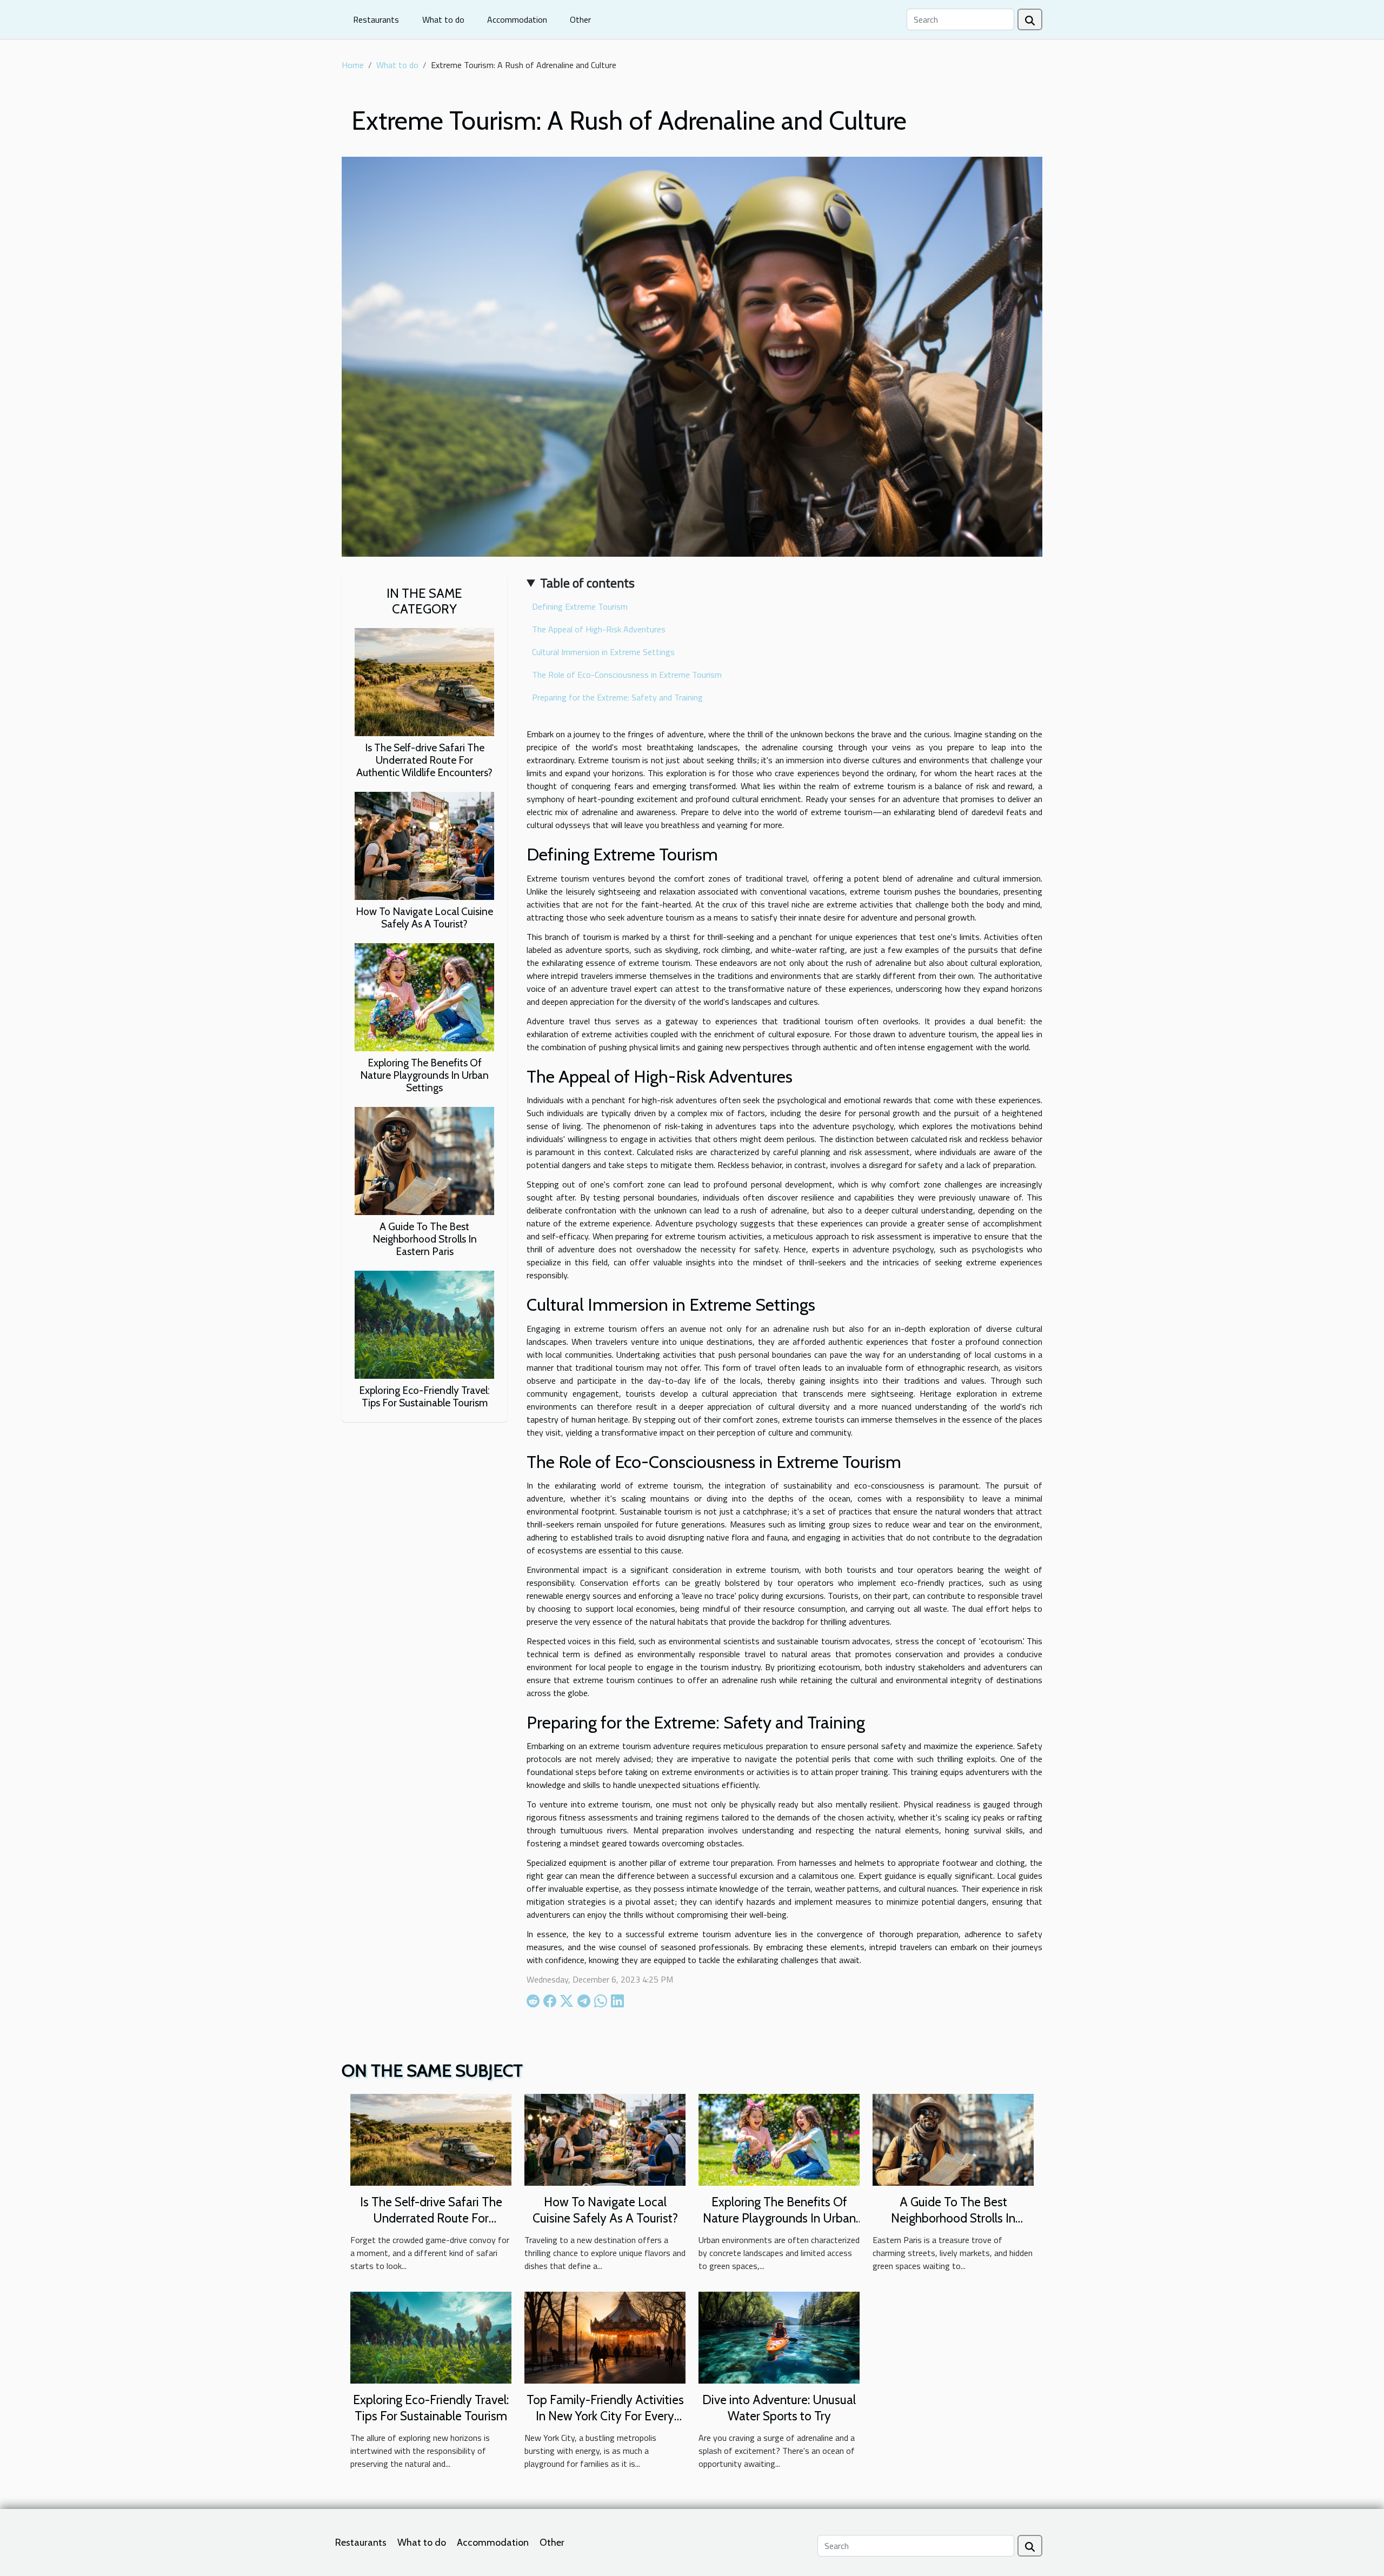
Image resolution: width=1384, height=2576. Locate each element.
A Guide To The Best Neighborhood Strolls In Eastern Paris (425, 1239)
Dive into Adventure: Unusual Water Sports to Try (779, 2408)
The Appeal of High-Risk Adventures (599, 629)
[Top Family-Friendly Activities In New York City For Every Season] (605, 2337)
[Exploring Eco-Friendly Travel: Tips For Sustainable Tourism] (424, 1324)
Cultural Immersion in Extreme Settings (603, 652)
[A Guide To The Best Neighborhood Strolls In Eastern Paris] (424, 1160)
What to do (443, 19)
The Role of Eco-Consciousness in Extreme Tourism (627, 675)
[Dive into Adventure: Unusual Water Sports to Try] (779, 2337)
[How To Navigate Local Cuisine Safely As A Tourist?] (424, 845)
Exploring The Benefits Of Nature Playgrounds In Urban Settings (424, 1075)
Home (353, 65)
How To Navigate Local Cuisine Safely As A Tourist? (424, 917)
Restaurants (376, 19)
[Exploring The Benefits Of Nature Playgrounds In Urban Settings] (424, 996)
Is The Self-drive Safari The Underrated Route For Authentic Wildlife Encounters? (424, 760)
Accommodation (517, 19)
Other (580, 19)
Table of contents (587, 583)
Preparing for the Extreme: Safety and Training (617, 697)
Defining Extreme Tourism (580, 606)
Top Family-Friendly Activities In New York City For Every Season (605, 2416)
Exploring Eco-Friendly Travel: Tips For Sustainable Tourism (424, 1396)
